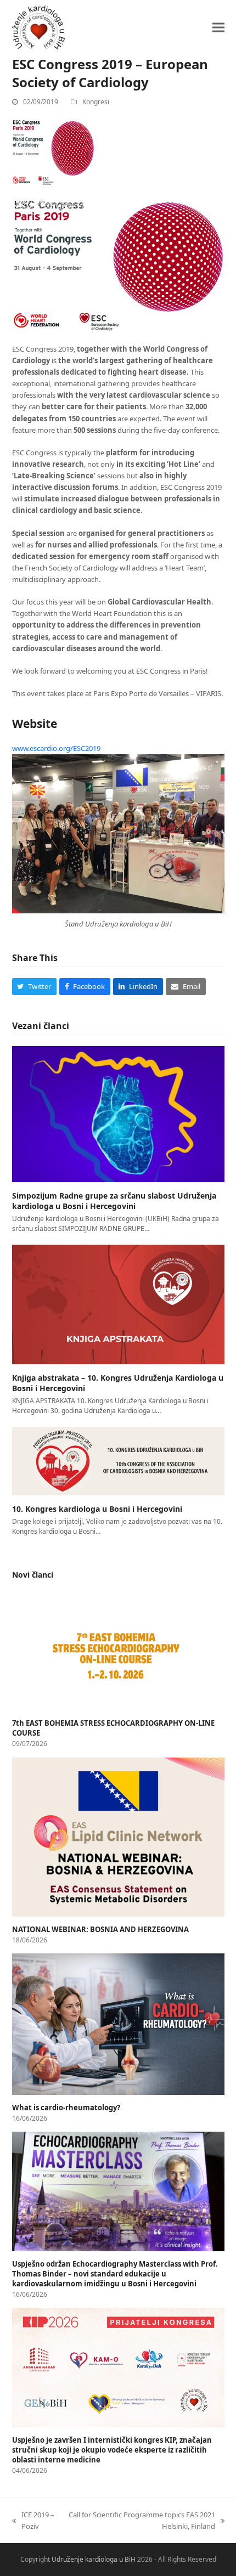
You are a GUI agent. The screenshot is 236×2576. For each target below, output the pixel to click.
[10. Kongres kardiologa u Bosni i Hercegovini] (118, 1460)
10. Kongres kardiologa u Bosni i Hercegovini (97, 1509)
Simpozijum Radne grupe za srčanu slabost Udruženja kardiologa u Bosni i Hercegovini (114, 1201)
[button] (218, 27)
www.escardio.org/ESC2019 (56, 748)
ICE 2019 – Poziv (33, 2520)
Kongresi (96, 102)
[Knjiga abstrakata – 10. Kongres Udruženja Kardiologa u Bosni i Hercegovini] (118, 1303)
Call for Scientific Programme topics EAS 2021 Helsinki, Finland (141, 2520)
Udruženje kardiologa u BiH (94, 2559)
